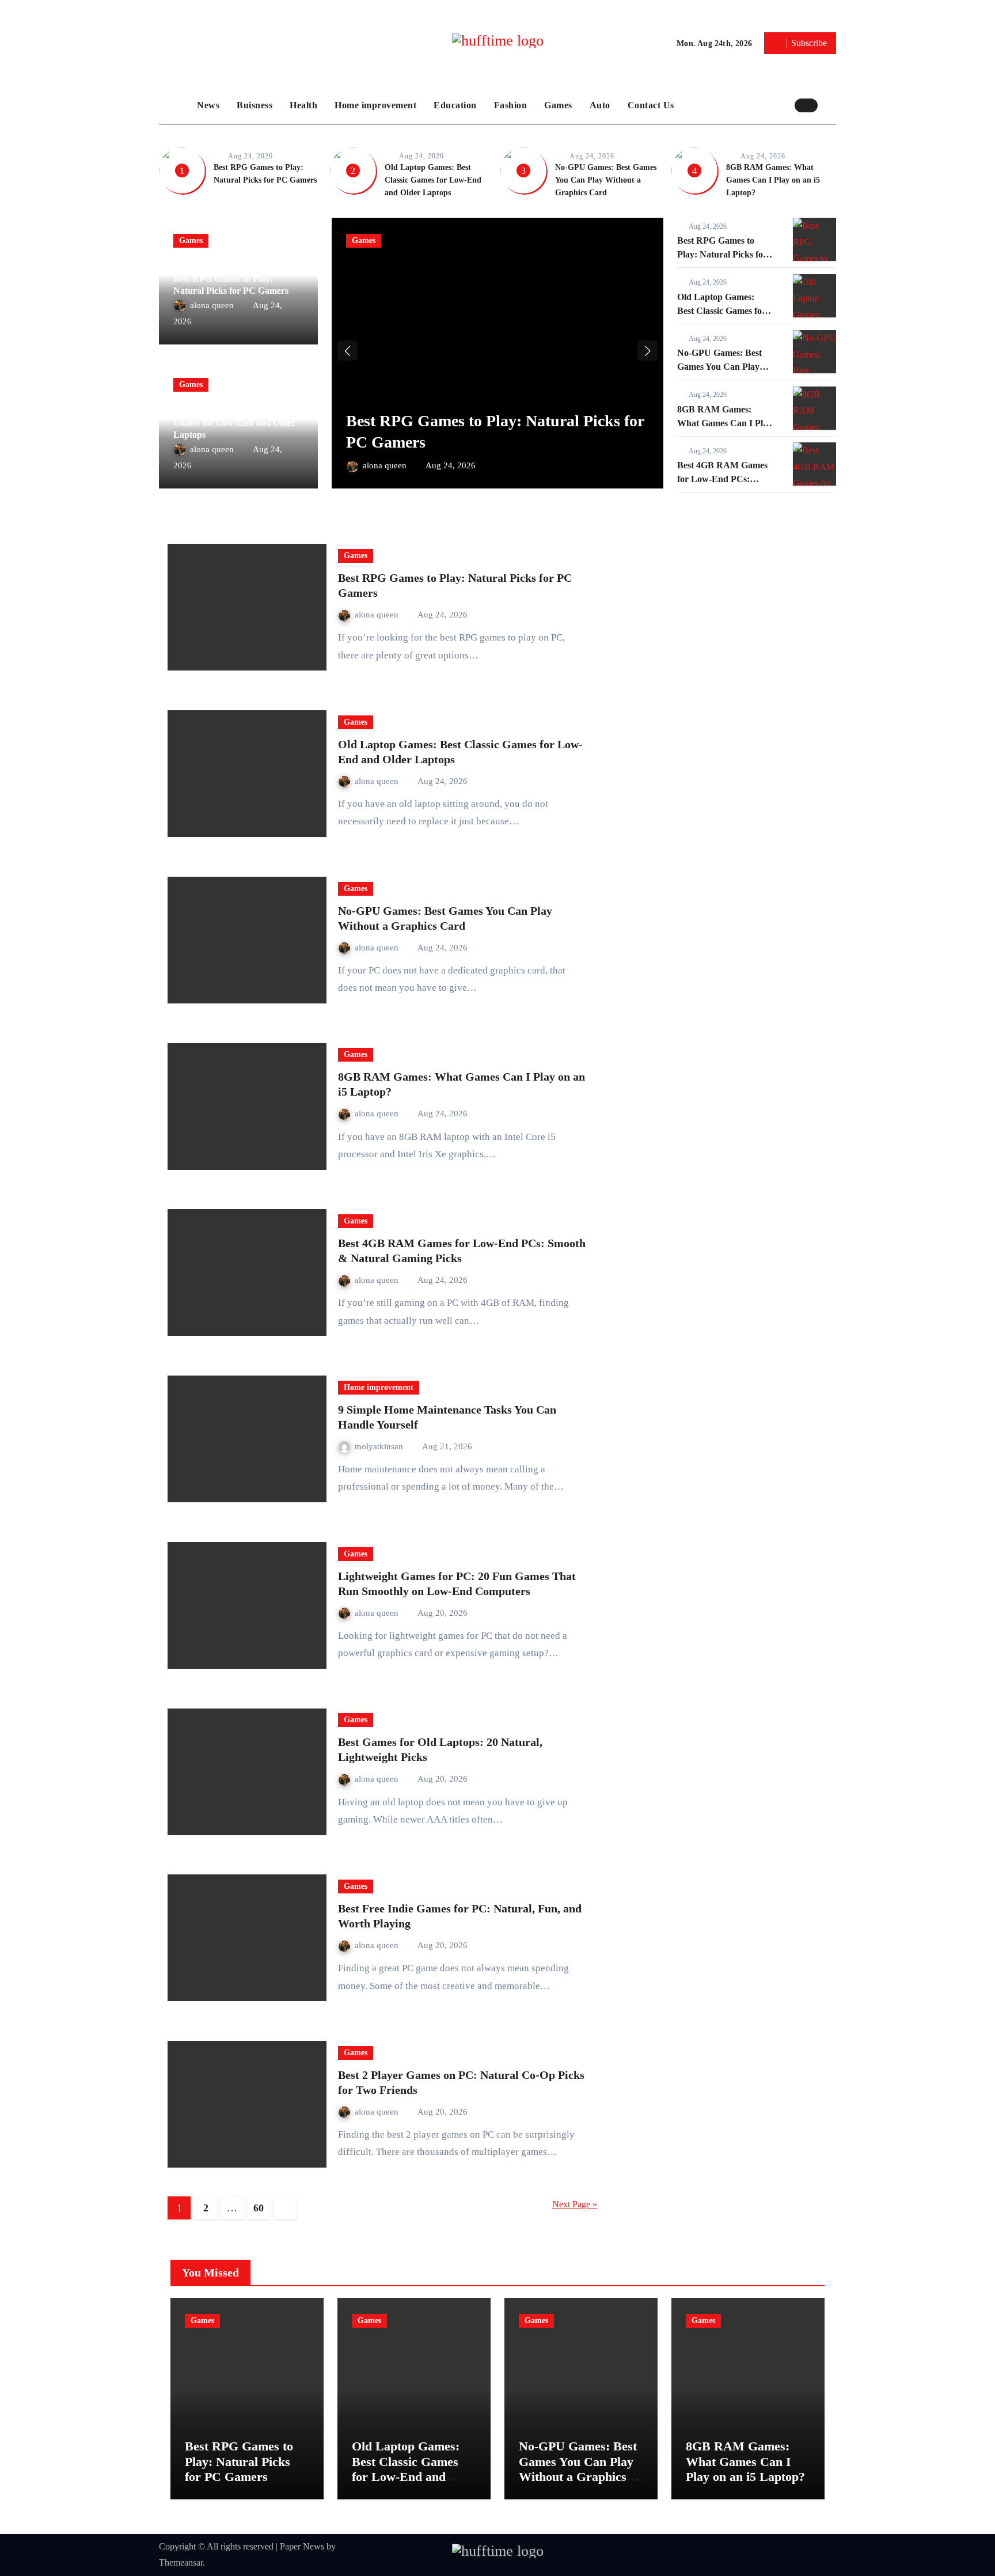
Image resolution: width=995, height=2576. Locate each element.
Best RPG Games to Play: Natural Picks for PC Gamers (722, 254)
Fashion (511, 105)
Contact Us (651, 105)
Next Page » (575, 2204)
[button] (830, 105)
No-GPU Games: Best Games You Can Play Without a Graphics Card (606, 180)
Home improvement (375, 105)
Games (558, 105)
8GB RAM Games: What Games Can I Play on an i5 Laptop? (773, 180)
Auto (600, 105)
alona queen (213, 305)
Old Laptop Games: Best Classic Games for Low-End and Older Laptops (433, 180)
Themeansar (181, 2562)
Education (455, 105)
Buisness (255, 105)
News (208, 105)
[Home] (175, 105)
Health (303, 105)
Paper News (302, 2546)
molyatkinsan (380, 1446)
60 (258, 2208)
